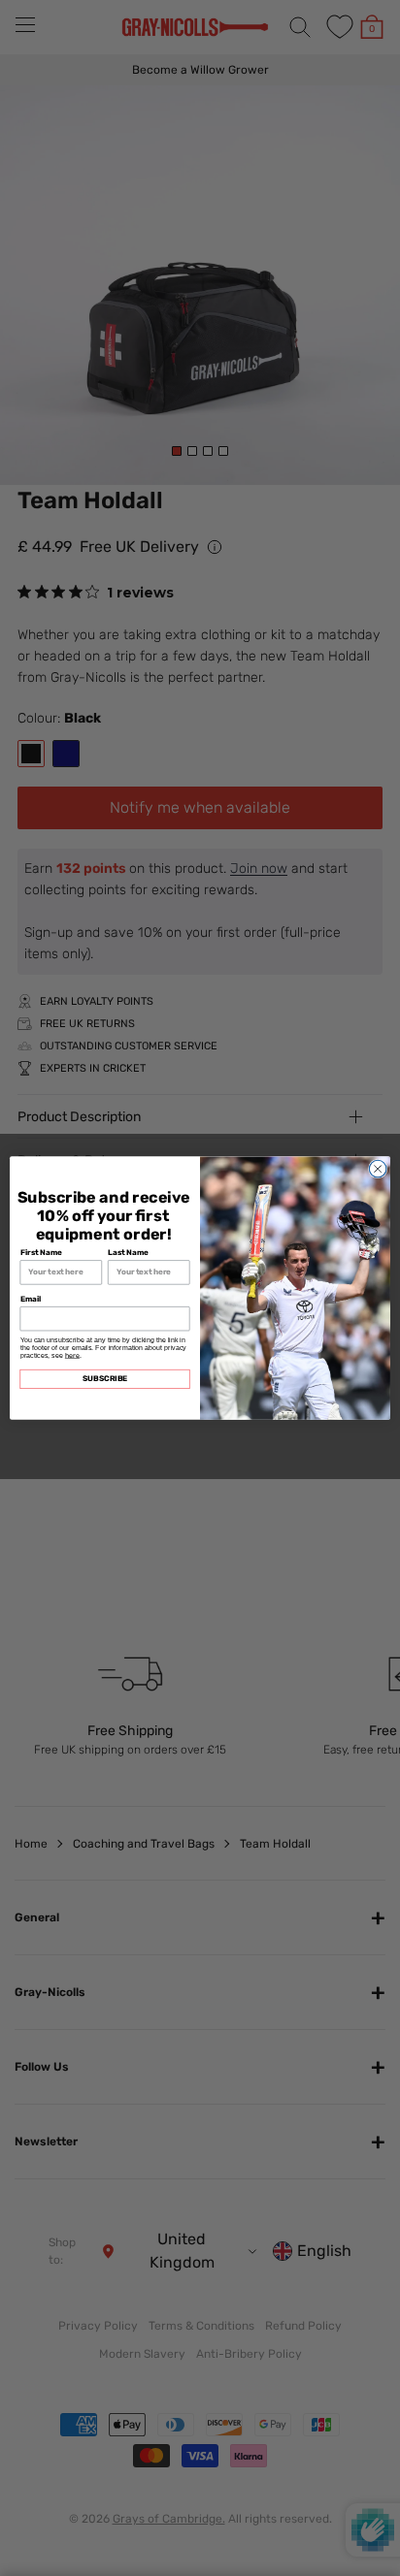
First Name (42, 1253)
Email (31, 1299)
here (72, 1355)
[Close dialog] (378, 1169)
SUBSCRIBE (105, 1379)
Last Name (128, 1253)
